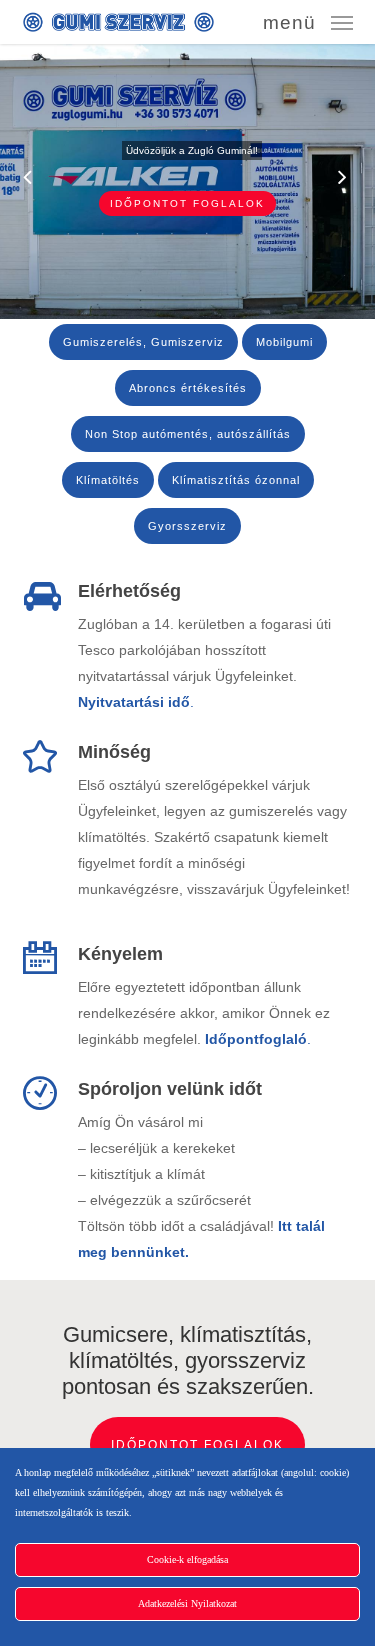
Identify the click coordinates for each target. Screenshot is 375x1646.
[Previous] (15, 179)
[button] (308, 21)
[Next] (360, 179)
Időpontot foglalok (187, 203)
